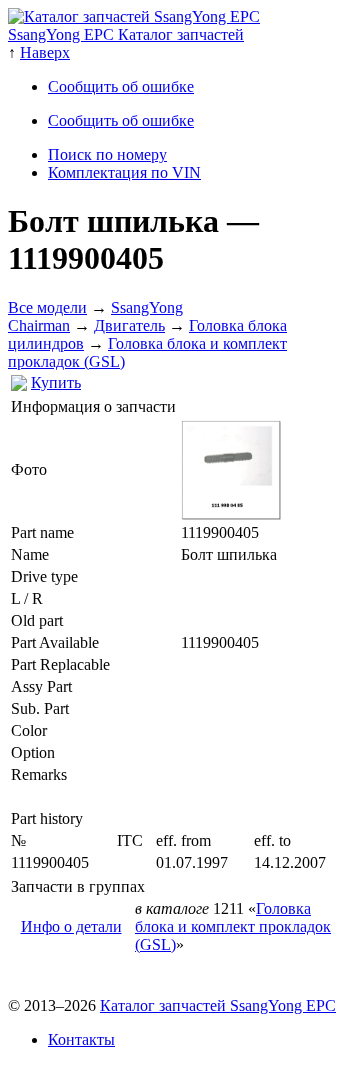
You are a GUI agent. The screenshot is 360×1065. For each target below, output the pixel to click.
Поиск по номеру (107, 154)
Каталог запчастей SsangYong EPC (218, 1005)
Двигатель (129, 325)
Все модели (47, 307)
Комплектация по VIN (124, 172)
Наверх (45, 52)
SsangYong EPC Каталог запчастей (126, 34)
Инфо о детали (71, 926)
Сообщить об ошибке (121, 86)
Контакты (81, 1039)
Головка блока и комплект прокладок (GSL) (233, 926)
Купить (56, 382)
